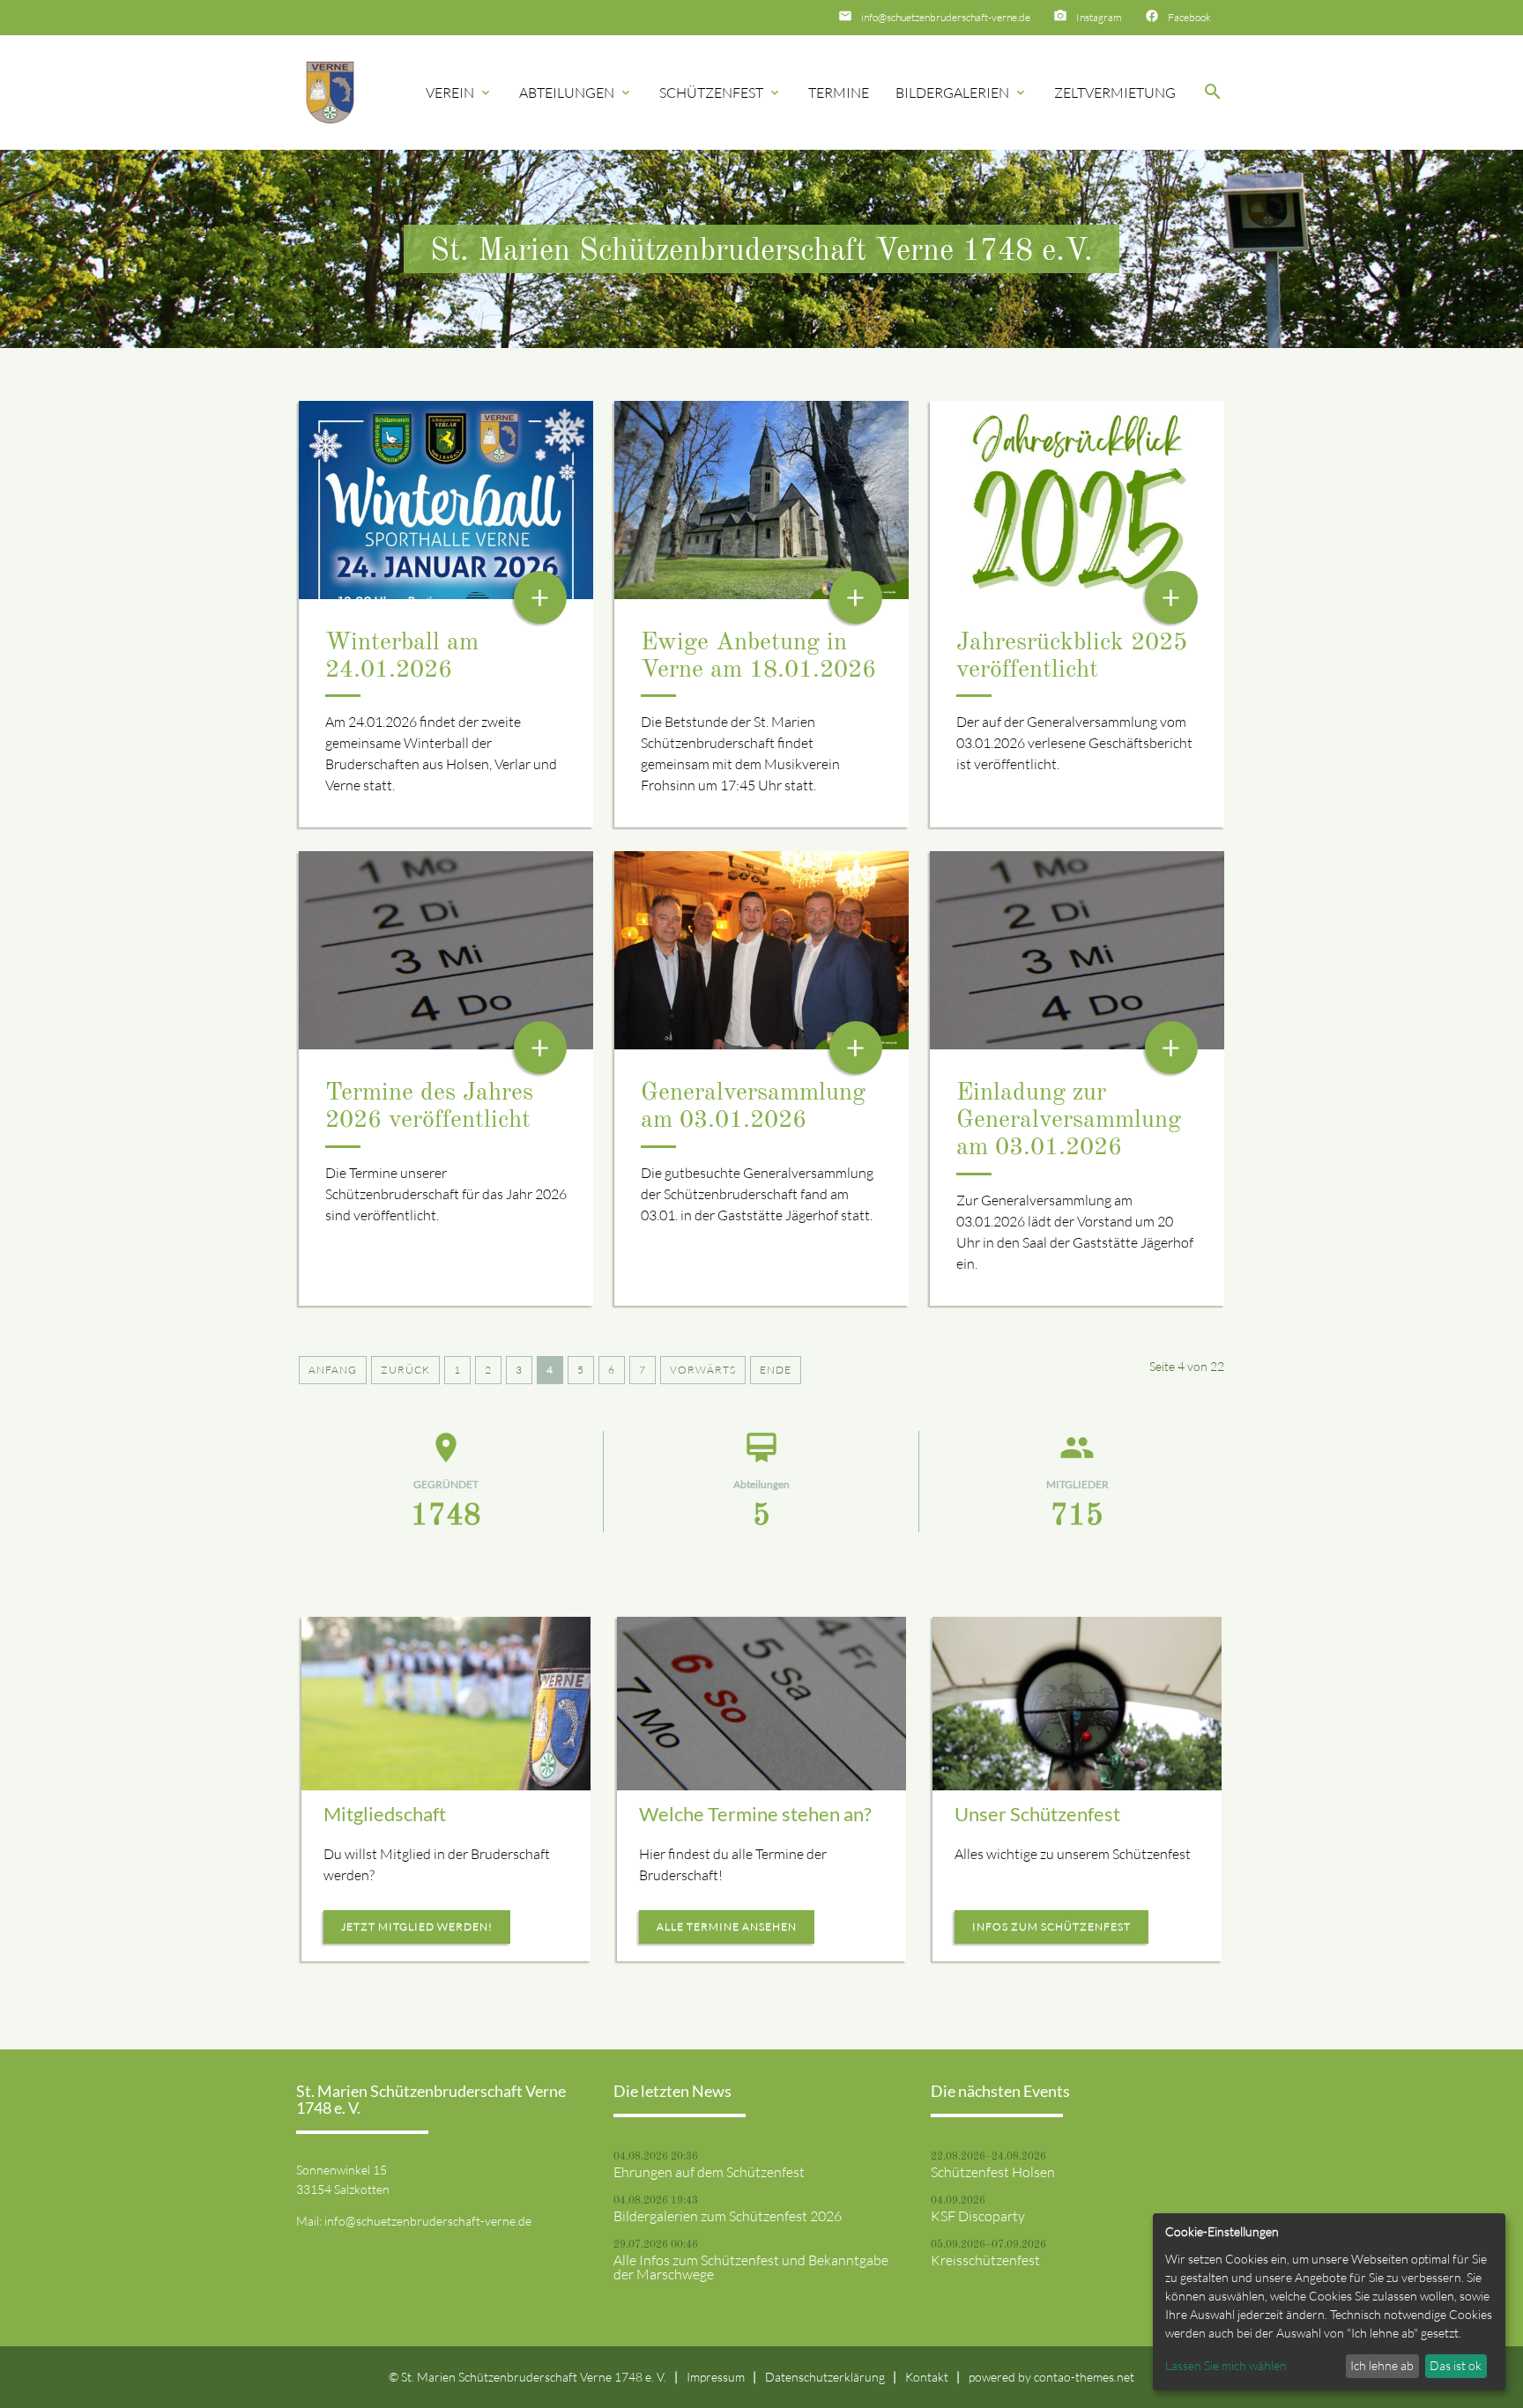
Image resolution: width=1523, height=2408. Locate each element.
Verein (459, 93)
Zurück (405, 1370)
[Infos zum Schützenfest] (1077, 1704)
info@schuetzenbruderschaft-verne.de (946, 17)
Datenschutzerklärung (825, 2377)
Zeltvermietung (1115, 93)
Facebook (1189, 17)
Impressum (716, 2377)
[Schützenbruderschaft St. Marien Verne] (330, 93)
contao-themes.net (1084, 2377)
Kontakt (927, 2377)
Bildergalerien (962, 93)
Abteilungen (576, 93)
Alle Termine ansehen (727, 1926)
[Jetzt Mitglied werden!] (446, 1704)
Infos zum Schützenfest (1051, 1926)
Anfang (333, 1370)
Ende (776, 1370)
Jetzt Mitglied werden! (417, 1926)
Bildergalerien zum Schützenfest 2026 (728, 2216)
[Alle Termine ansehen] (761, 1704)
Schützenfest (721, 93)
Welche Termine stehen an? (755, 1814)
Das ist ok (1456, 2365)
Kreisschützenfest (985, 2260)
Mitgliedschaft (385, 1814)
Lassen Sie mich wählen (1226, 2365)
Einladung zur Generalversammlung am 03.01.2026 (1069, 1121)
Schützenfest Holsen (993, 2172)
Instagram (1099, 17)
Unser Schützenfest (1037, 1814)
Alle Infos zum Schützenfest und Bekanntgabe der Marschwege (751, 2267)
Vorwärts (703, 1370)
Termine (839, 93)
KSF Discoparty (978, 2216)
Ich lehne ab (1382, 2365)
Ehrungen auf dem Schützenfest (709, 2172)
